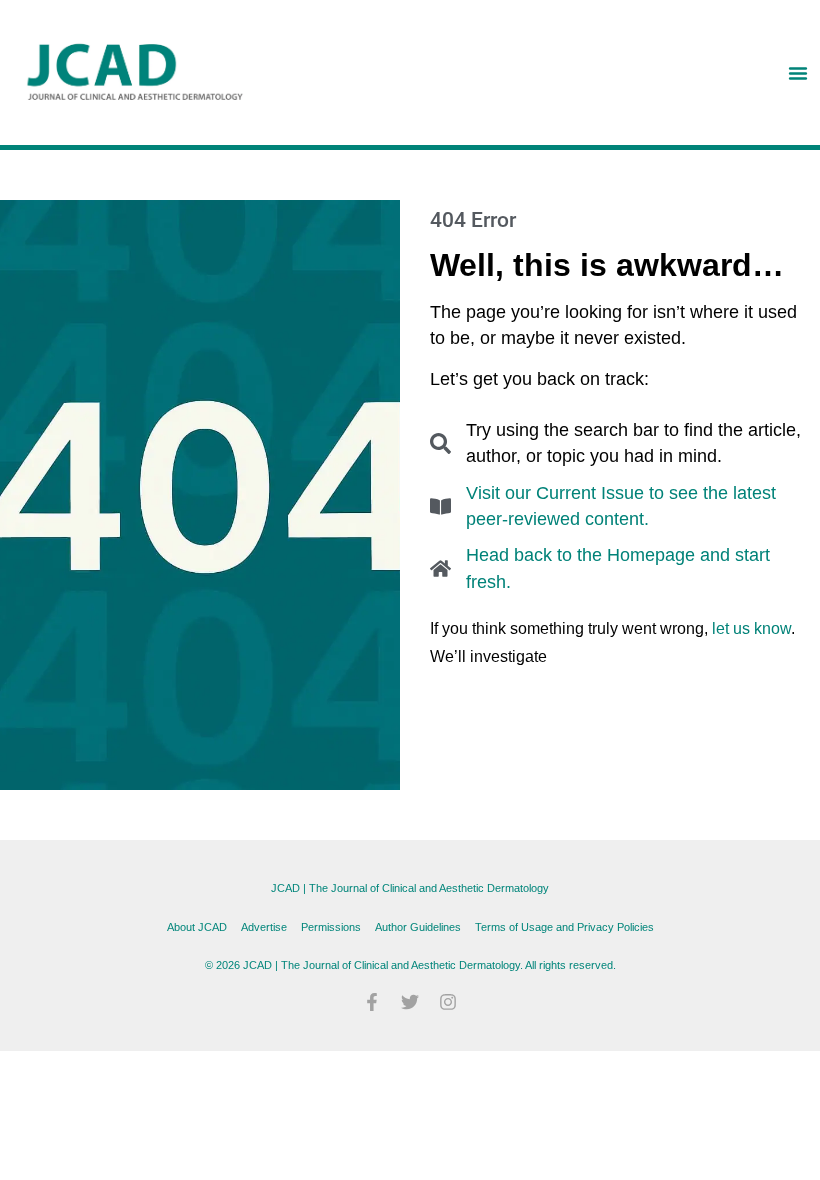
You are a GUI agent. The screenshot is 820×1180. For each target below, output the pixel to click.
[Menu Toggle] (798, 73)
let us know (751, 628)
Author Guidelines (418, 927)
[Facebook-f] (372, 1002)
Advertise (264, 927)
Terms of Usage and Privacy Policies (564, 927)
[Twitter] (410, 1002)
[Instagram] (448, 1002)
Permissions (331, 927)
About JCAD (197, 927)
